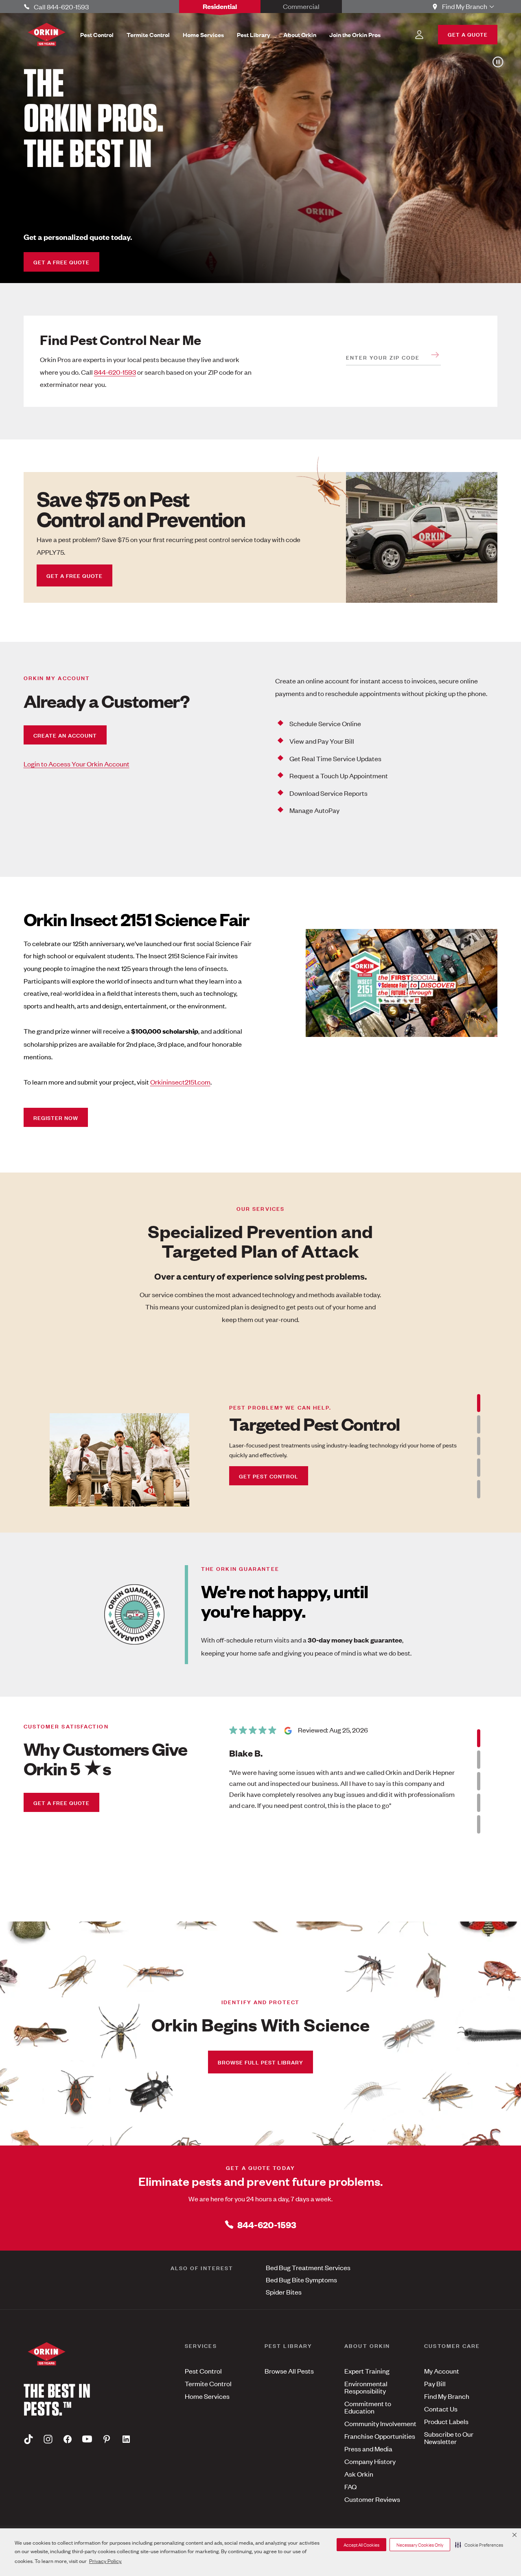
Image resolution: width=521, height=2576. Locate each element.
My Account (442, 2371)
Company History (370, 2461)
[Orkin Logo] (47, 34)
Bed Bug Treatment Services (308, 2267)
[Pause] (497, 62)
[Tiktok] (28, 2439)
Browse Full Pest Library (260, 2062)
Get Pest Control (269, 1476)
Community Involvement (380, 2423)
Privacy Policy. (105, 2561)
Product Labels (446, 2421)
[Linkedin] (126, 2439)
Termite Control (208, 2383)
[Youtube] (87, 2439)
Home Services (207, 2396)
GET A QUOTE (468, 34)
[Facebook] (68, 2439)
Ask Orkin (359, 2474)
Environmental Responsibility (366, 2387)
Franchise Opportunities (380, 2436)
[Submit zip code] (435, 355)
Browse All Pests (289, 2371)
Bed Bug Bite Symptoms (301, 2280)
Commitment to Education (368, 2407)
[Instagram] (48, 2439)
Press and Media (368, 2449)
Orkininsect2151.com (180, 1082)
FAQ (350, 2486)
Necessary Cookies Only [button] (420, 2545)
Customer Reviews (372, 2499)
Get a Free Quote (61, 262)
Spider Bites (284, 2292)
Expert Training (367, 2371)
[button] (479, 2545)
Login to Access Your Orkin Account (77, 764)
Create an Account (65, 735)
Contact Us (441, 2409)
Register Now (56, 1117)
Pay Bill (435, 2383)
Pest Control (203, 2371)
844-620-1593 (115, 372)
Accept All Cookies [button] (361, 2545)
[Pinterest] (107, 2439)
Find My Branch (447, 2396)
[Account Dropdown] (419, 35)
